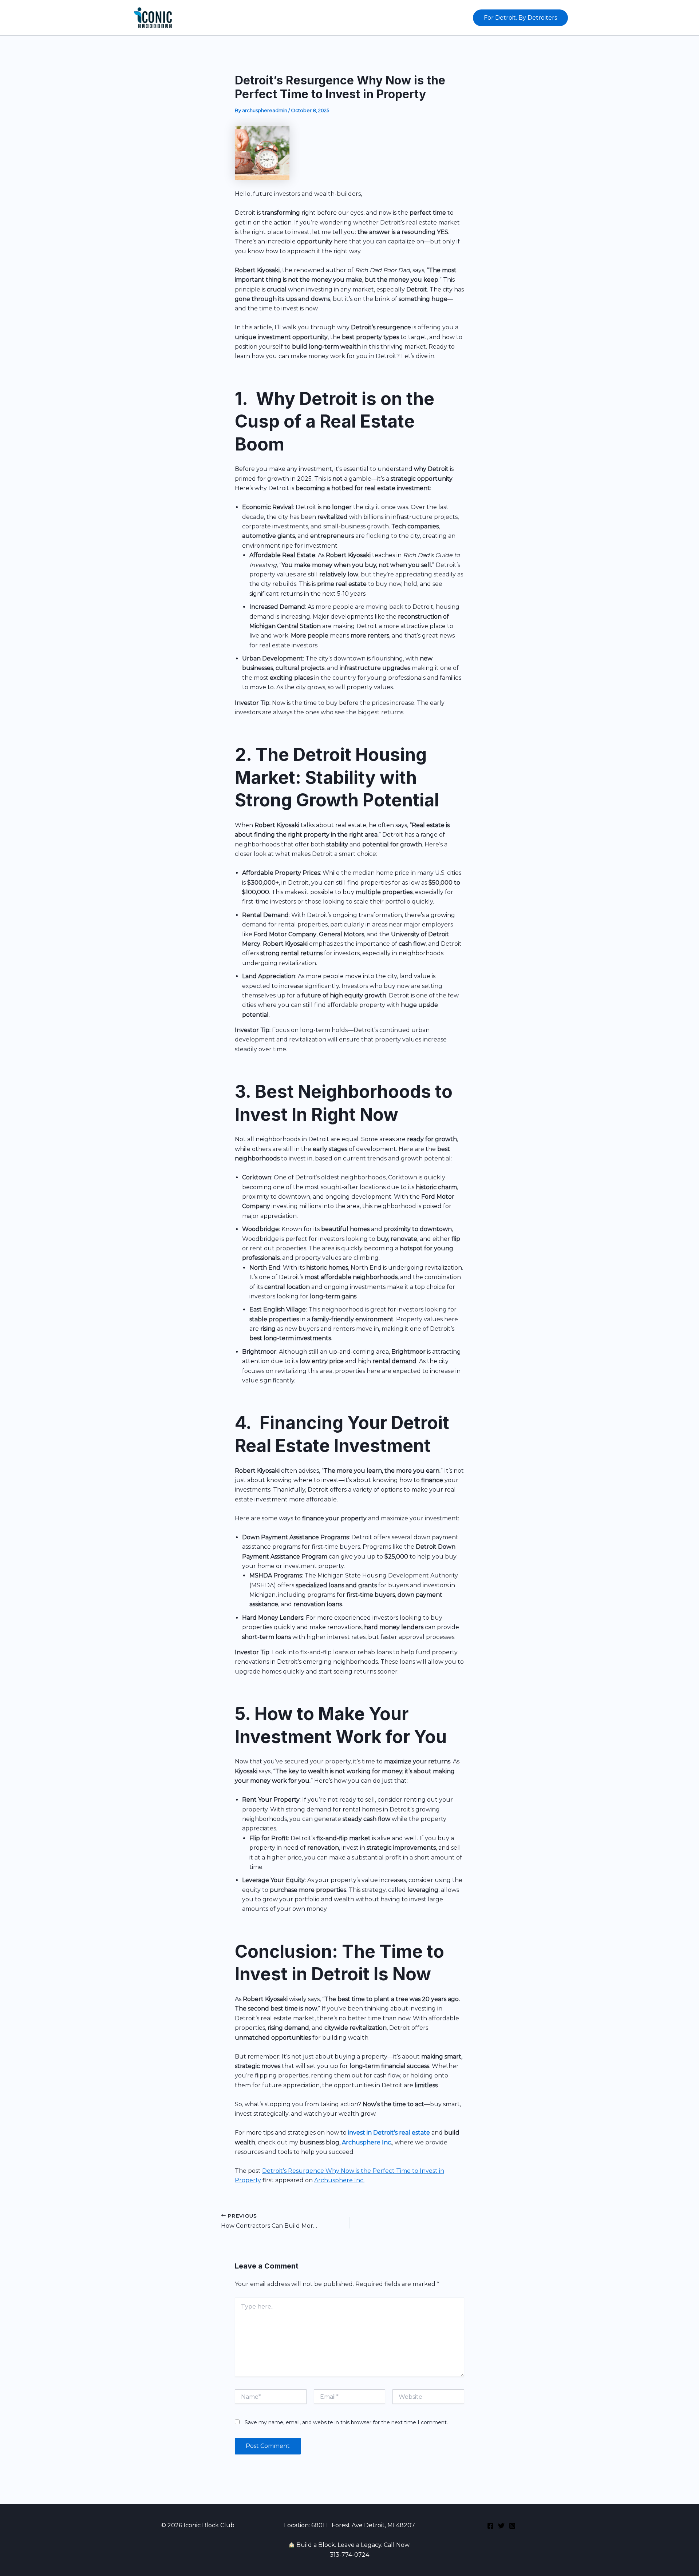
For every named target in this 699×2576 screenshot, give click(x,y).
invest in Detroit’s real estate (389, 2133)
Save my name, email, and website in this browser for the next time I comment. (346, 2422)
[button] (520, 18)
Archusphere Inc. (339, 2180)
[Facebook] (490, 2526)
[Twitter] (501, 2526)
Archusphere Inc (366, 2142)
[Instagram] (512, 2526)
